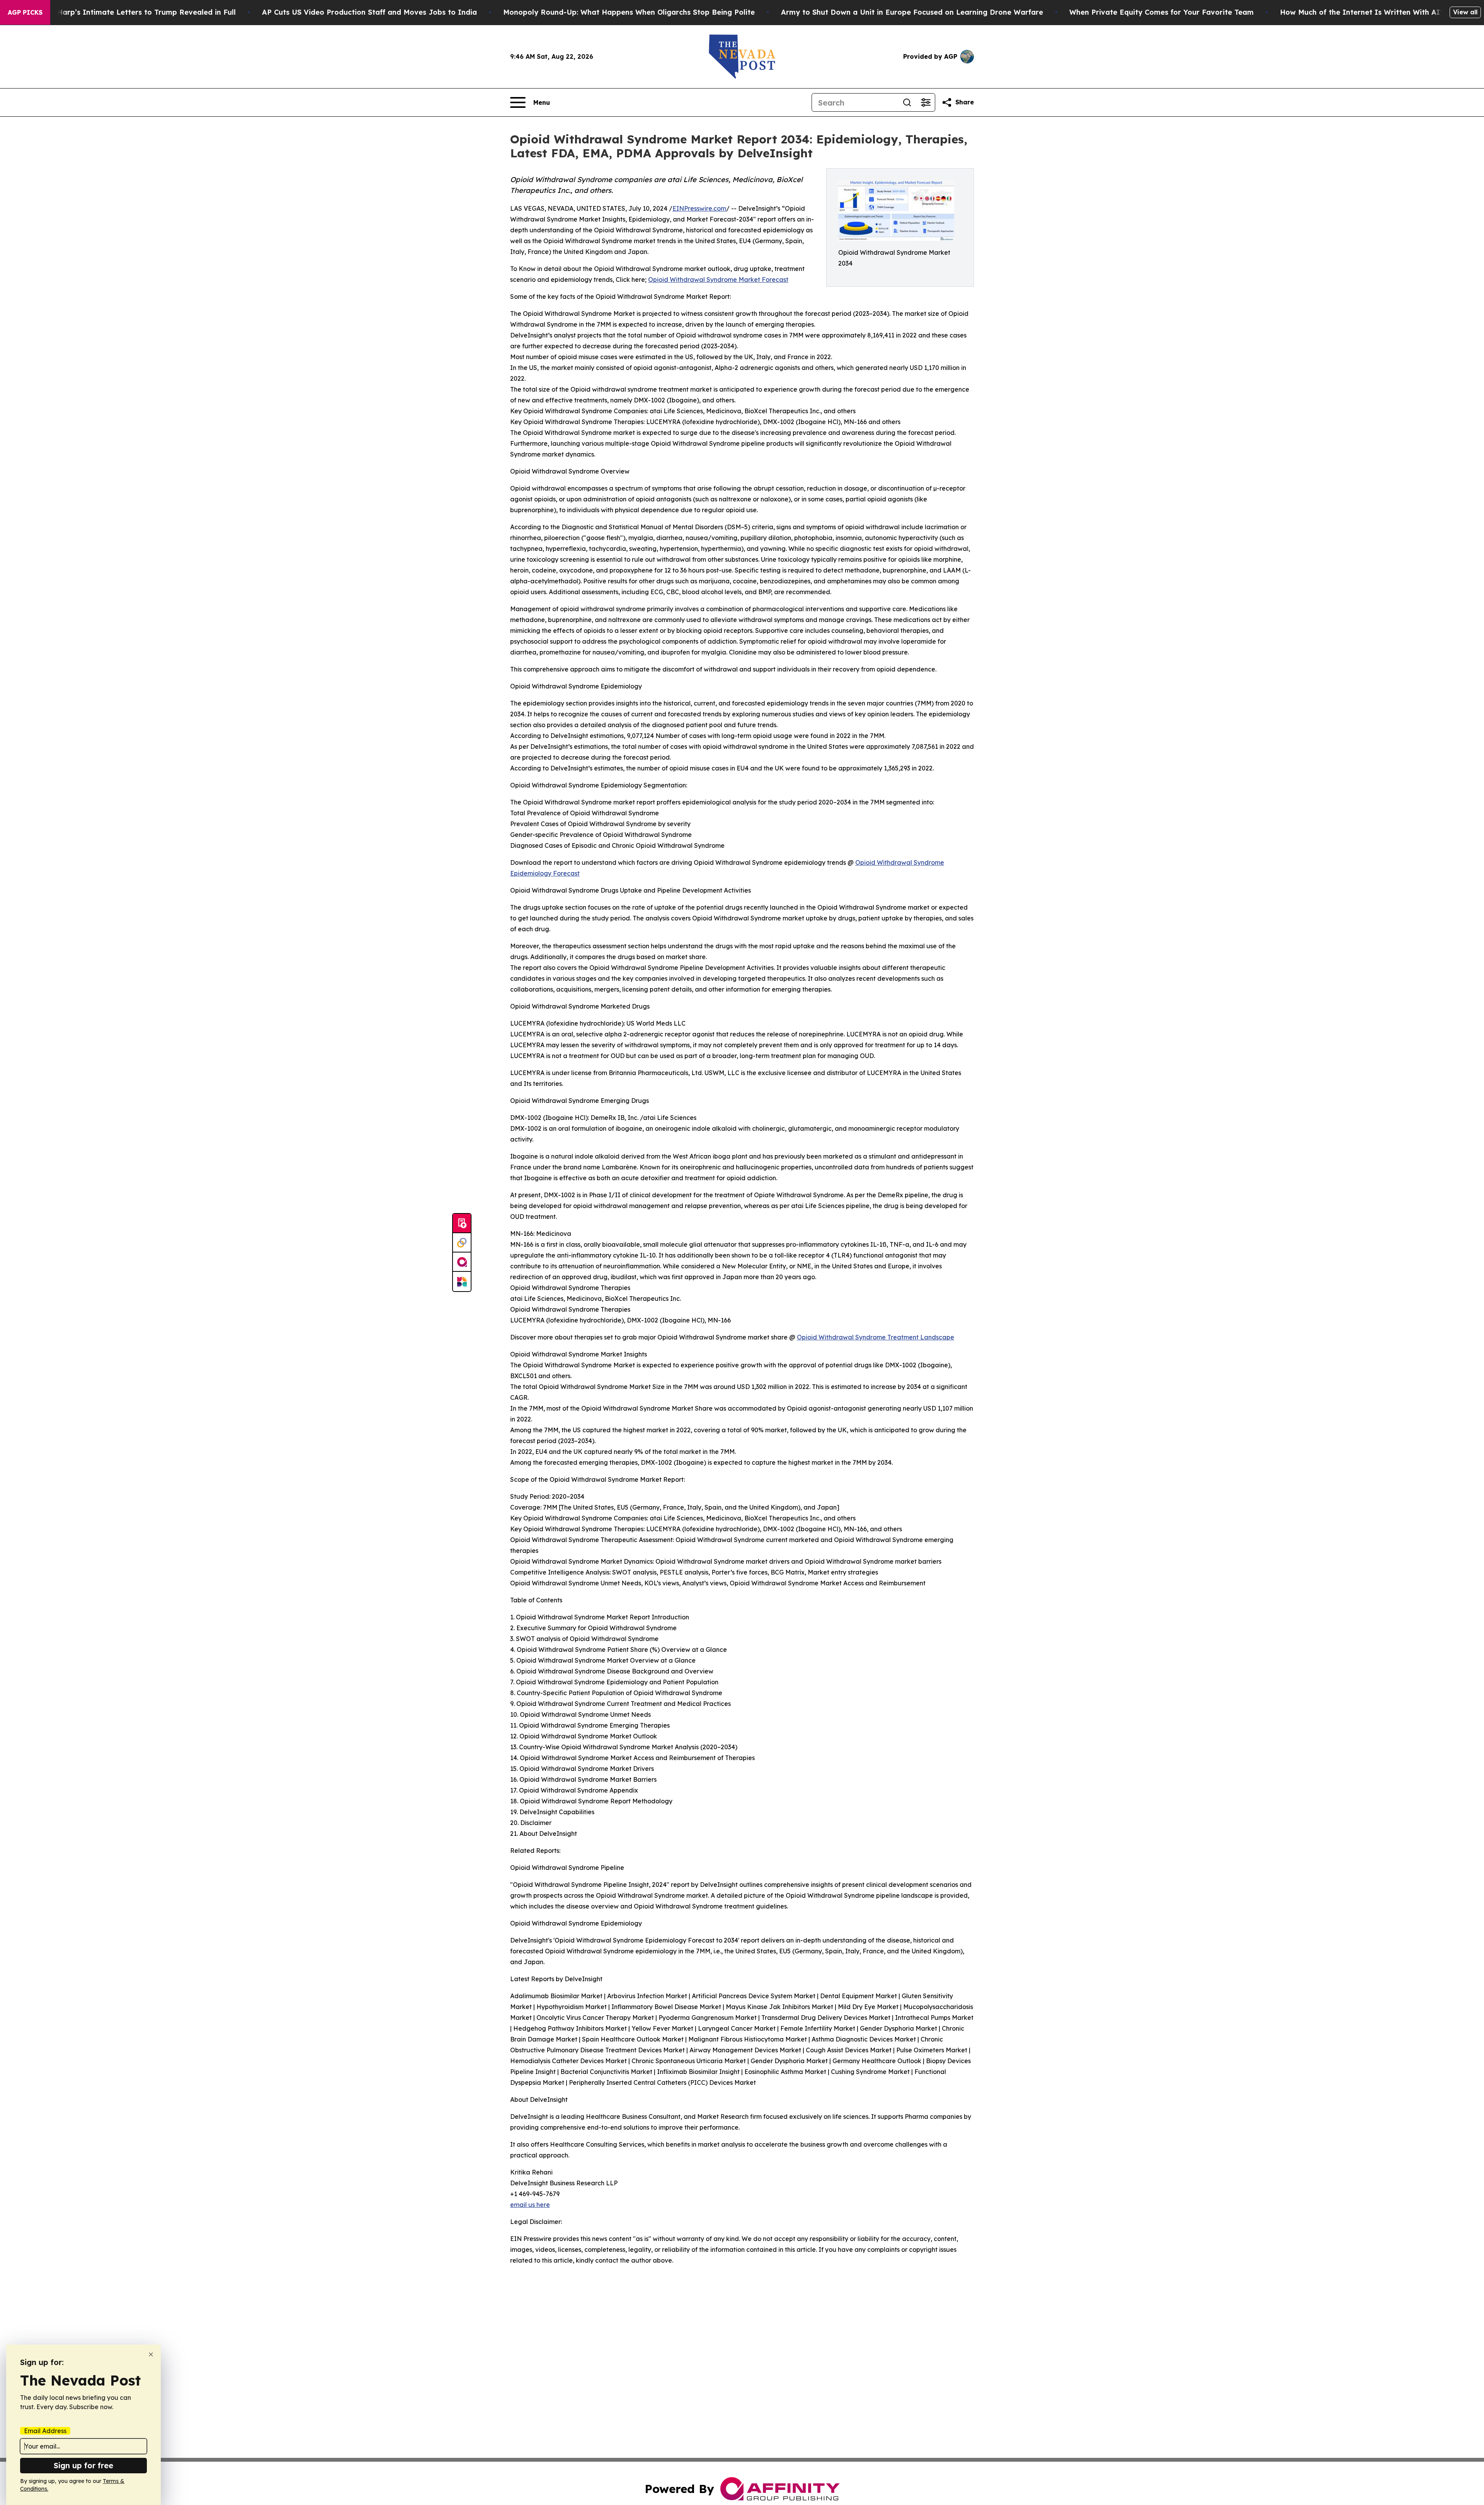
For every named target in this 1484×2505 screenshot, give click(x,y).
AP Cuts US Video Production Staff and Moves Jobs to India (369, 12)
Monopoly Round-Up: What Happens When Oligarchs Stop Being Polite (629, 12)
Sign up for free (83, 2465)
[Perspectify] (462, 1243)
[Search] (907, 102)
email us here (530, 2205)
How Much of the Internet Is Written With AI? (1362, 12)
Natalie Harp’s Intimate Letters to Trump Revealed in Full (132, 12)
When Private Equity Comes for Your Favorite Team (1162, 12)
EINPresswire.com (699, 208)
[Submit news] (462, 1224)
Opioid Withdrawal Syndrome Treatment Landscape (876, 1337)
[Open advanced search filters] (926, 102)
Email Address (45, 2431)
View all (1465, 12)
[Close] (151, 2354)
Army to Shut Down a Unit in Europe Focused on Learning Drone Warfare (912, 12)
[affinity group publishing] (462, 1262)
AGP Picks (25, 12)
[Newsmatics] (462, 1281)
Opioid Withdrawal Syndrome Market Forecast (718, 279)
